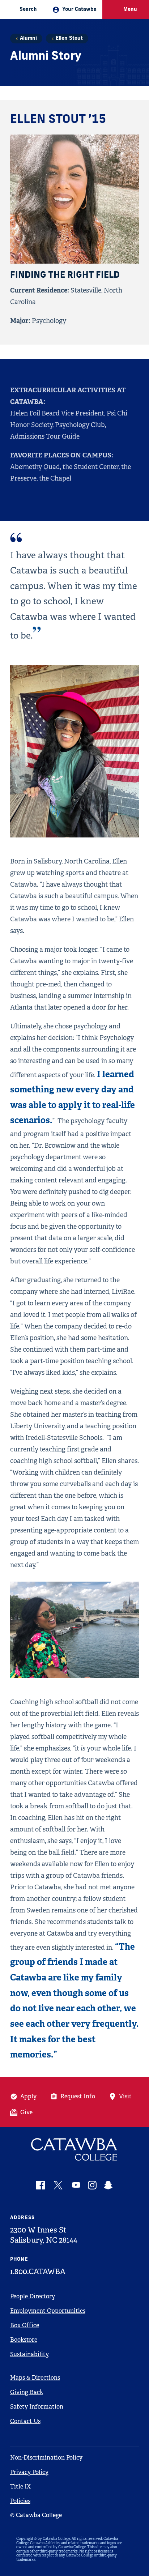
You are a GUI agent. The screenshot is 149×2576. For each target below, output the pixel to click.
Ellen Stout (69, 39)
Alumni (28, 39)
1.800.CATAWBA (38, 2272)
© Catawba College (36, 2515)
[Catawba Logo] (75, 2149)
